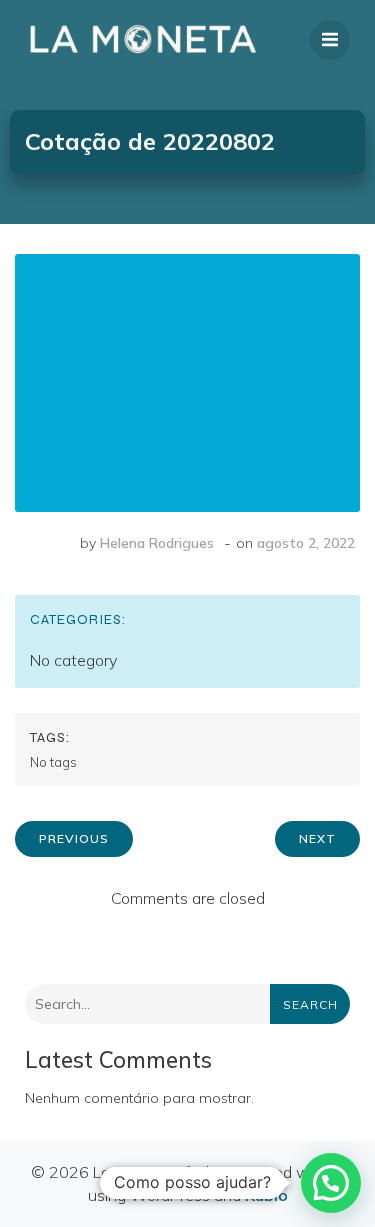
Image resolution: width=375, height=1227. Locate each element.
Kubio (266, 1195)
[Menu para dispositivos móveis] (330, 40)
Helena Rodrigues (157, 543)
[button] (331, 1183)
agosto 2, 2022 (306, 543)
